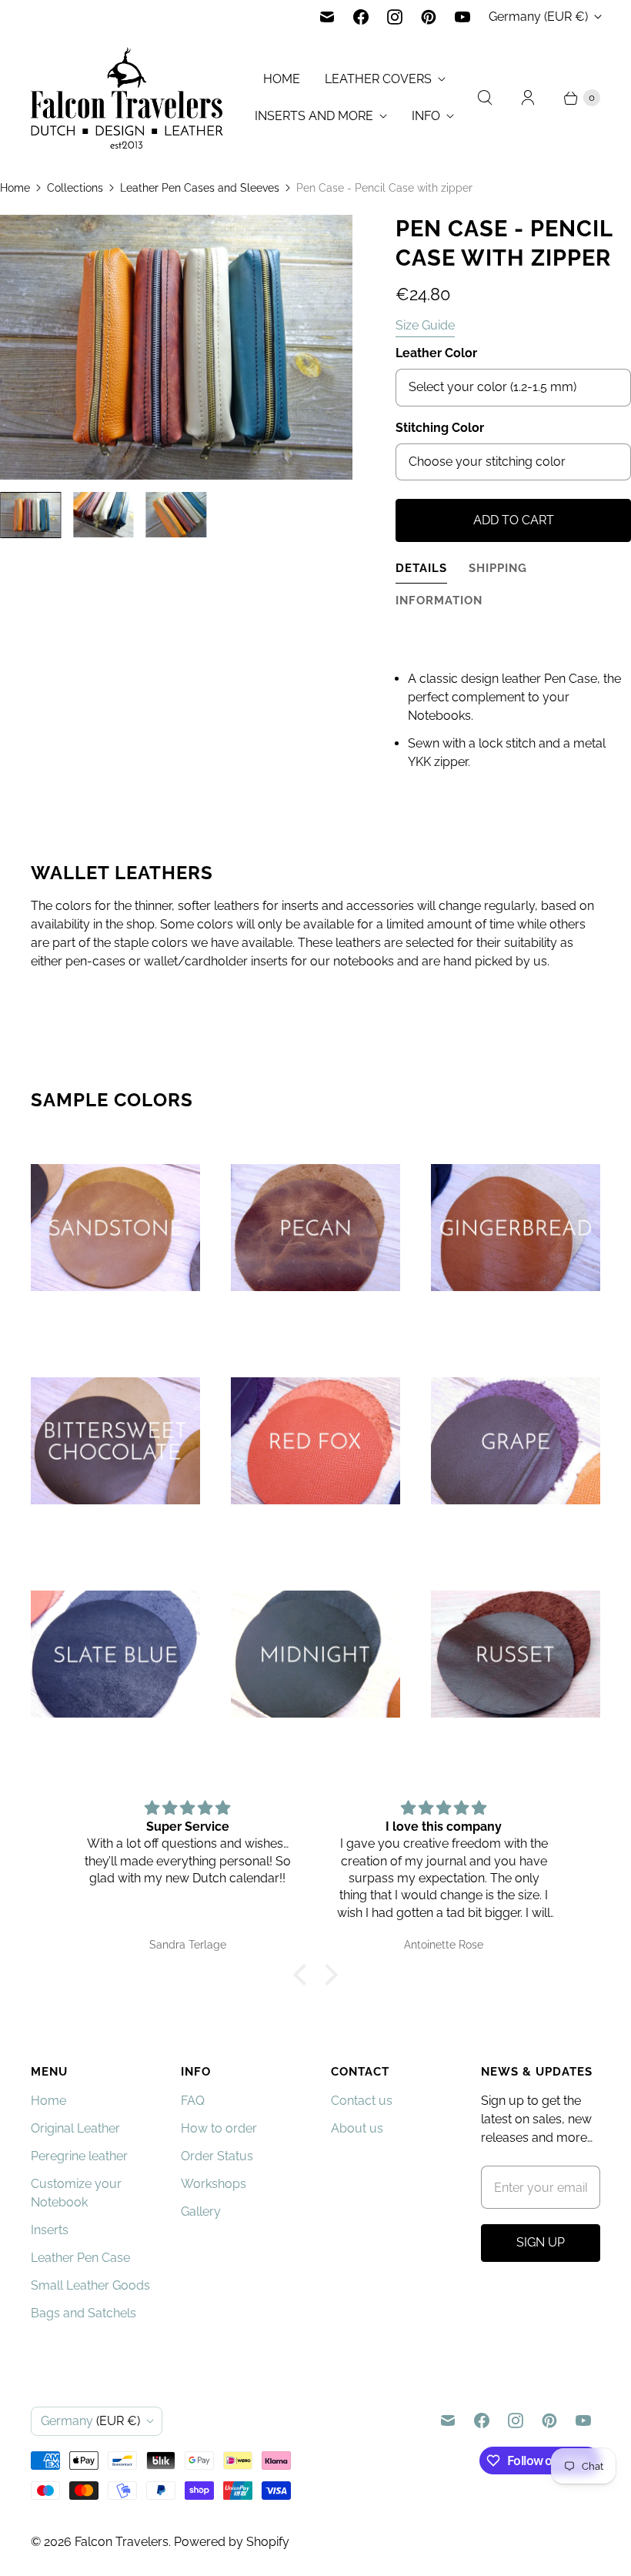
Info (426, 116)
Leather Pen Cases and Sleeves (200, 188)
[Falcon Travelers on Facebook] (361, 17)
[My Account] (528, 98)
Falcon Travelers (122, 2542)
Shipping (498, 568)
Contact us (362, 2101)
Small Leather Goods (90, 2285)
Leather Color (436, 353)
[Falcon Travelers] (127, 98)
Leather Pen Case (80, 2258)
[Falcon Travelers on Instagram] (395, 17)
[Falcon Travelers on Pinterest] (429, 17)
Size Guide (425, 326)
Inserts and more (314, 116)
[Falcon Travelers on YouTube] (462, 17)
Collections (75, 188)
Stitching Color (440, 428)
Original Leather (75, 2128)
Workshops (214, 2184)
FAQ (193, 2101)
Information (439, 600)
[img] (187, 1808)
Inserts (50, 2230)
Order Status (217, 2156)
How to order (219, 2128)
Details (421, 568)
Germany (538, 17)
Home (282, 79)
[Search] (485, 98)
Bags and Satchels (83, 2313)
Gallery (201, 2211)
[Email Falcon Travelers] (327, 17)
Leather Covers (378, 79)
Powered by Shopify (232, 2542)
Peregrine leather (79, 2156)
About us (357, 2128)
